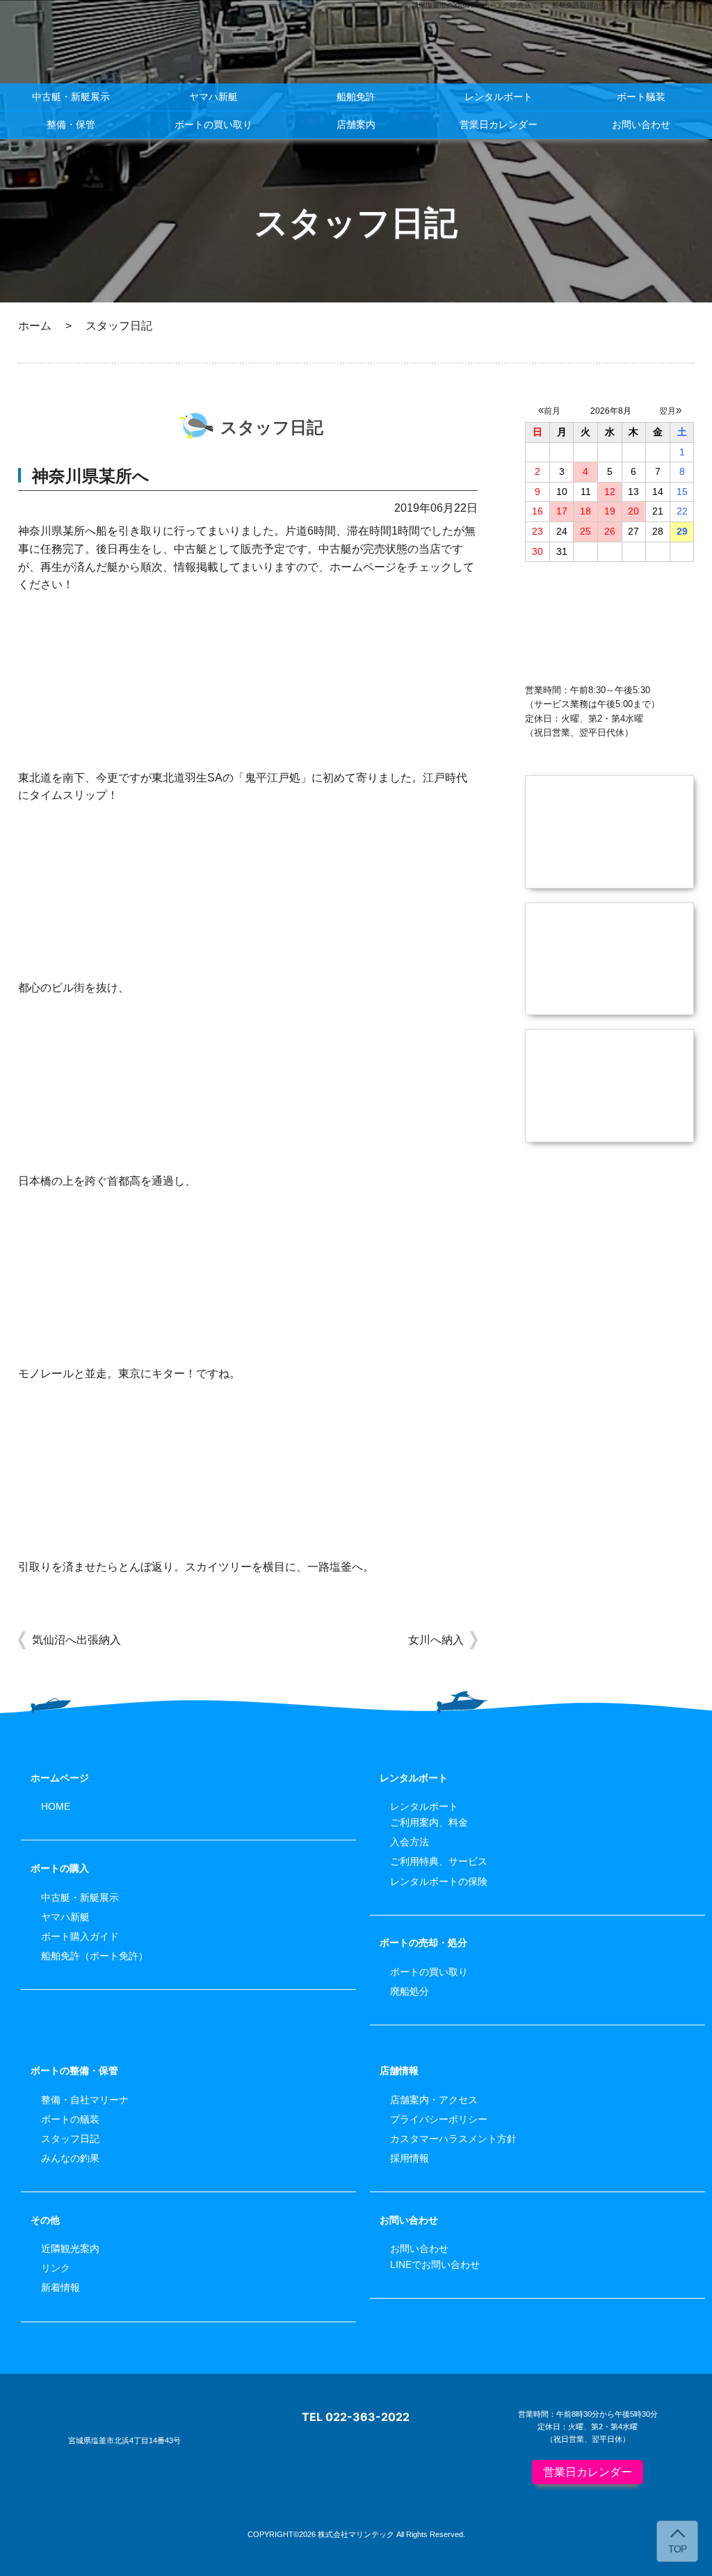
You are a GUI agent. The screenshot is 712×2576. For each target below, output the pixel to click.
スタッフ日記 (70, 2139)
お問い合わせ (641, 124)
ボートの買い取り (213, 124)
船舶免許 (356, 97)
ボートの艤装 (70, 2119)
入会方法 (410, 1842)
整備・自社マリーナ (85, 2100)
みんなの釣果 (70, 2158)
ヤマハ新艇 (213, 97)
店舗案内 (356, 124)
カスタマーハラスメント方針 (453, 2139)
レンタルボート (499, 97)
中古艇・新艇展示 (71, 97)
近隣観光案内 (70, 2249)
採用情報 (410, 2158)
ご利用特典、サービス (439, 1861)
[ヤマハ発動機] (609, 1265)
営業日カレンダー (499, 124)
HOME (56, 1806)
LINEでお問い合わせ (435, 2265)
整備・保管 (71, 124)
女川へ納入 (436, 1640)
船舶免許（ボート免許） (95, 1956)
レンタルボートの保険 (439, 1881)
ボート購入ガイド (80, 1936)
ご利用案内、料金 (429, 1822)
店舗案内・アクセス (434, 2100)
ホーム (35, 326)
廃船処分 (410, 1991)
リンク (56, 2268)
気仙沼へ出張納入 (76, 1640)
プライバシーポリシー (439, 2119)
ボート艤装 (641, 97)
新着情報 (60, 2287)
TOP (677, 2549)
